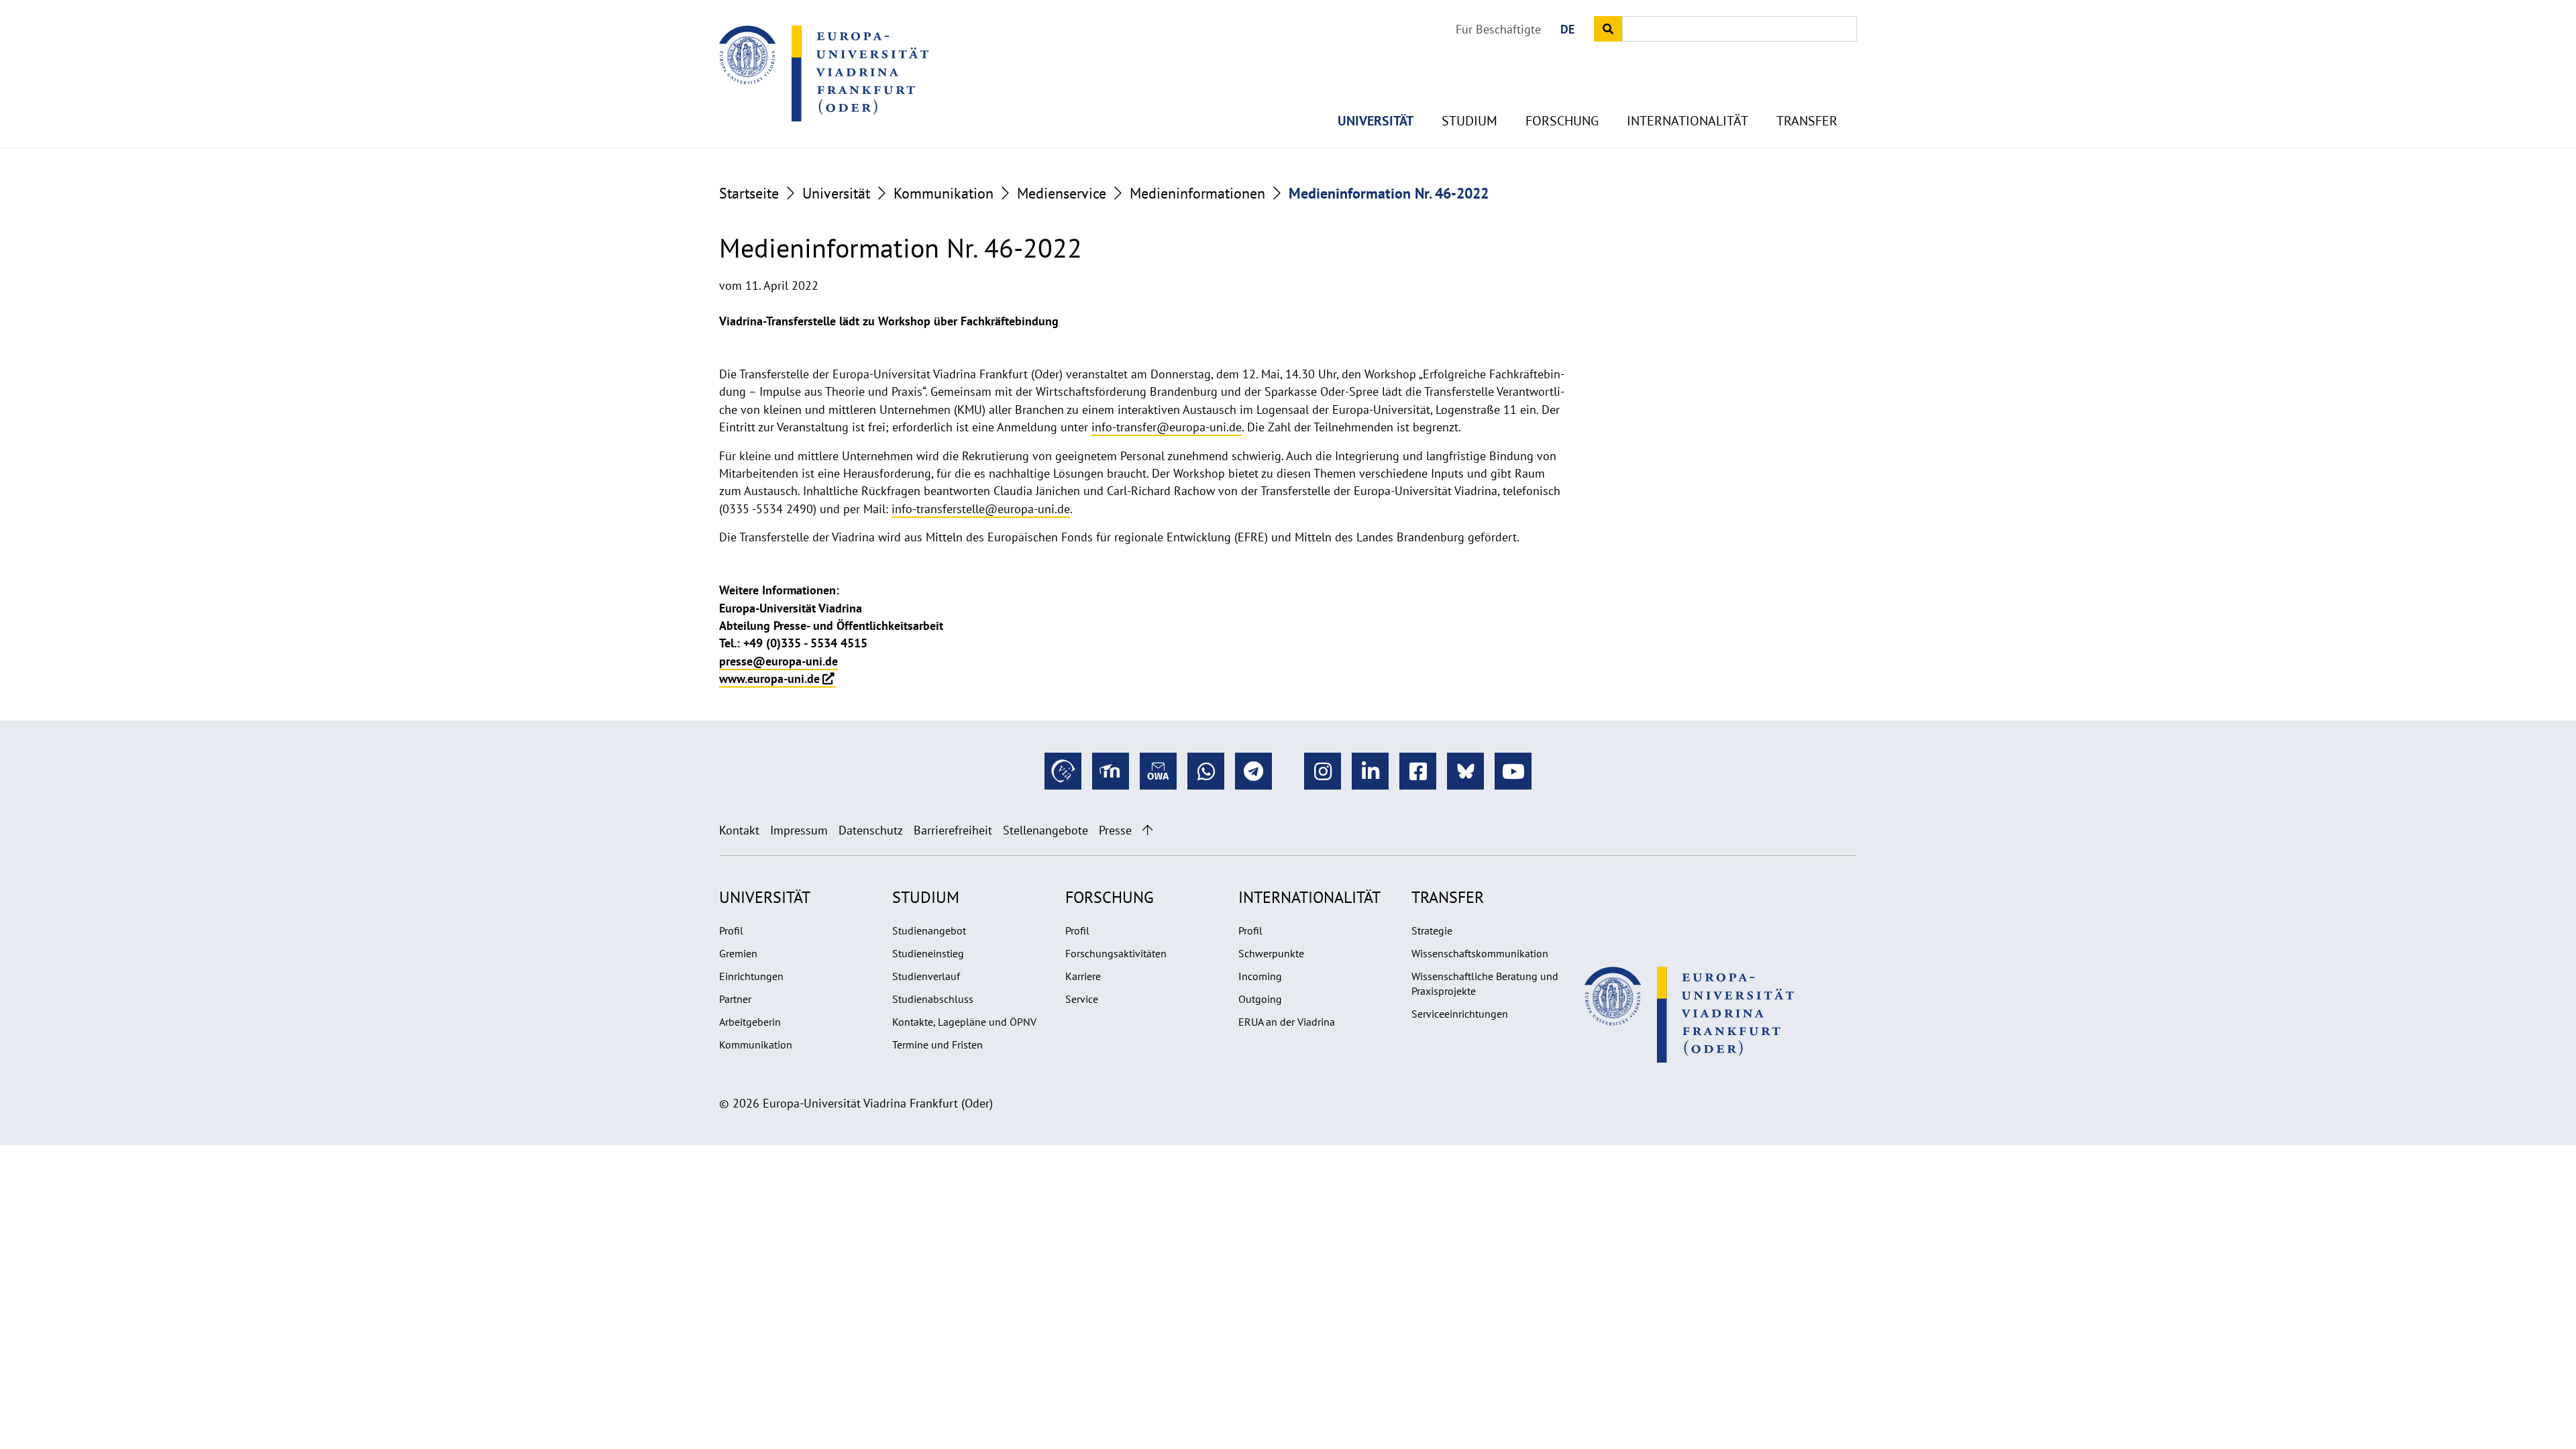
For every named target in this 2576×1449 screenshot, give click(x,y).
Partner (735, 999)
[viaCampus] (1063, 771)
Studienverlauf (926, 976)
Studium (1469, 121)
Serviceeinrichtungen (1460, 1014)
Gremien (738, 953)
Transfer (1807, 121)
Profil (731, 930)
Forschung (1562, 121)
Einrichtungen (751, 976)
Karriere (1083, 976)
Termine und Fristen (937, 1044)
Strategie (1432, 930)
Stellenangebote (1045, 830)
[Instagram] (1323, 771)
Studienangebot (929, 930)
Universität (1376, 121)
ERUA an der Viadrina (1287, 1022)
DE (1567, 29)
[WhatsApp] (1206, 771)
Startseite (749, 193)
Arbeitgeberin (750, 1022)
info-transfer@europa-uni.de (1167, 427)
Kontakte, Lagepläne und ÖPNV (964, 1022)
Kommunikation (944, 193)
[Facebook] (1418, 771)
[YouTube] (1513, 771)
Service (1082, 999)
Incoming (1260, 976)
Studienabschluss (933, 999)
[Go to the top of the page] (1147, 830)
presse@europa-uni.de (779, 661)
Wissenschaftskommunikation (1480, 953)
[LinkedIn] (1370, 771)
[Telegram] (1253, 771)
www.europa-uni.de (769, 679)
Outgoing (1260, 999)
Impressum (799, 830)
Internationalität (1687, 121)
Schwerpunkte (1271, 953)
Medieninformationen (1197, 193)
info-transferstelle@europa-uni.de (981, 509)
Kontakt (739, 830)
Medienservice (1062, 193)
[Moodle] (1111, 771)
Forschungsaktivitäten (1116, 953)
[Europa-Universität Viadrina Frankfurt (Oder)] (824, 73)
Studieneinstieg (928, 953)
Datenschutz (871, 830)
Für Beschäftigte (1498, 29)
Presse (1115, 830)
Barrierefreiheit (953, 830)
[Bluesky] (1465, 771)
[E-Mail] (1158, 771)
